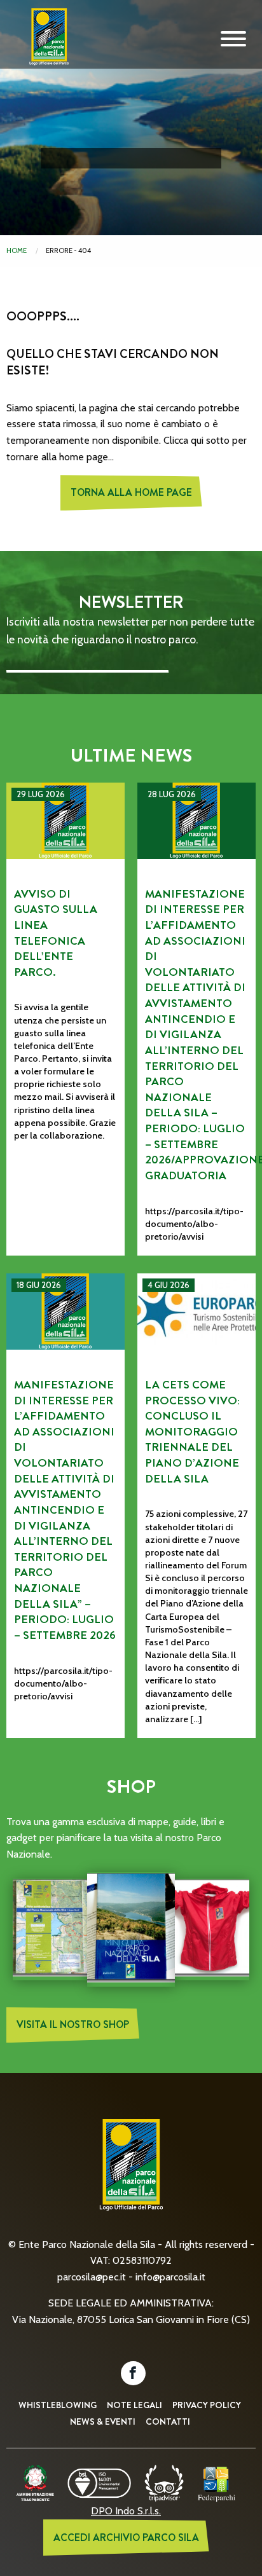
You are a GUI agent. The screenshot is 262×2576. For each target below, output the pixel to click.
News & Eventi (103, 2422)
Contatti (168, 2422)
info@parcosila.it (170, 2277)
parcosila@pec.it (92, 2277)
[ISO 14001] (99, 2482)
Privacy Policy (207, 2405)
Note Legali (134, 2405)
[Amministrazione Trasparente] (35, 2482)
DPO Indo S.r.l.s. (126, 2511)
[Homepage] (45, 46)
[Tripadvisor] (164, 2482)
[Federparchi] (217, 2482)
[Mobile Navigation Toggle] (233, 39)
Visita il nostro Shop (73, 2024)
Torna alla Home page (131, 492)
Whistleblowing (58, 2405)
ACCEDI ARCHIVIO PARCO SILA (126, 2538)
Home (17, 250)
